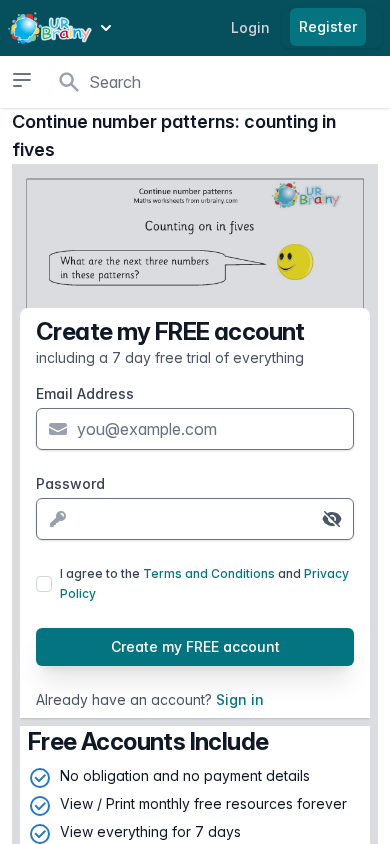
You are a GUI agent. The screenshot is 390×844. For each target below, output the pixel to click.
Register (328, 26)
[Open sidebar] (21, 80)
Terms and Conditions (209, 573)
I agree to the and (204, 583)
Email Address (85, 393)
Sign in (240, 699)
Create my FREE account (195, 646)
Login (250, 27)
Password (70, 483)
